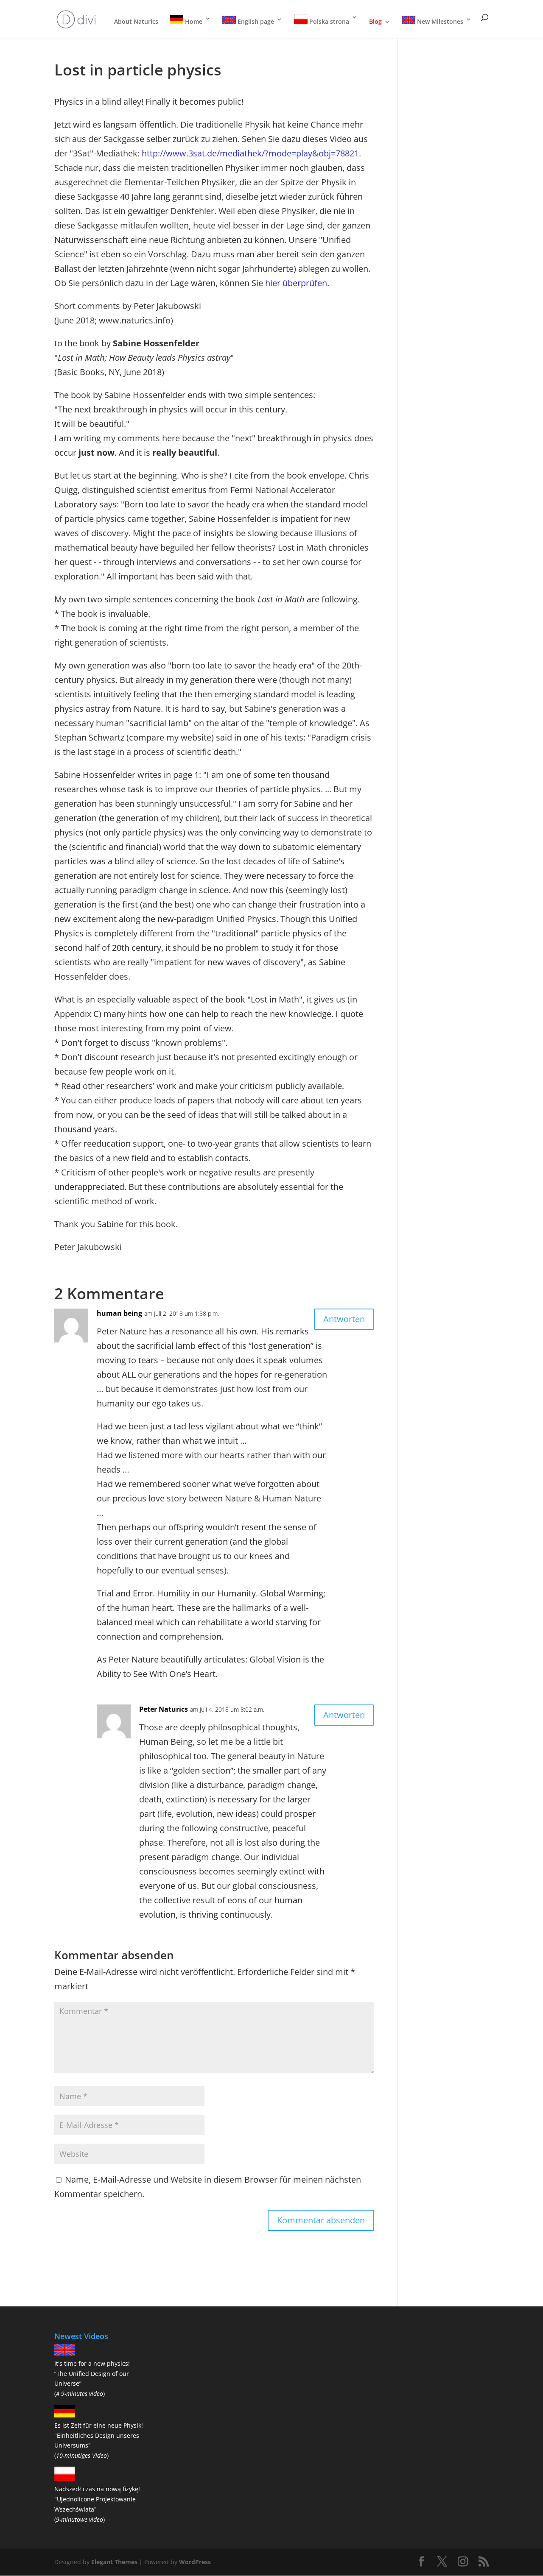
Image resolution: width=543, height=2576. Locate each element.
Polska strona (328, 21)
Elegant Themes (114, 2562)
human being (119, 1313)
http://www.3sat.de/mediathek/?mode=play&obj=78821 (250, 153)
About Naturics (136, 22)
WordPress (195, 2562)
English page (255, 21)
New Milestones (439, 21)
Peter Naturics (164, 1709)
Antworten (344, 1319)
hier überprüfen (296, 283)
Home (193, 21)
